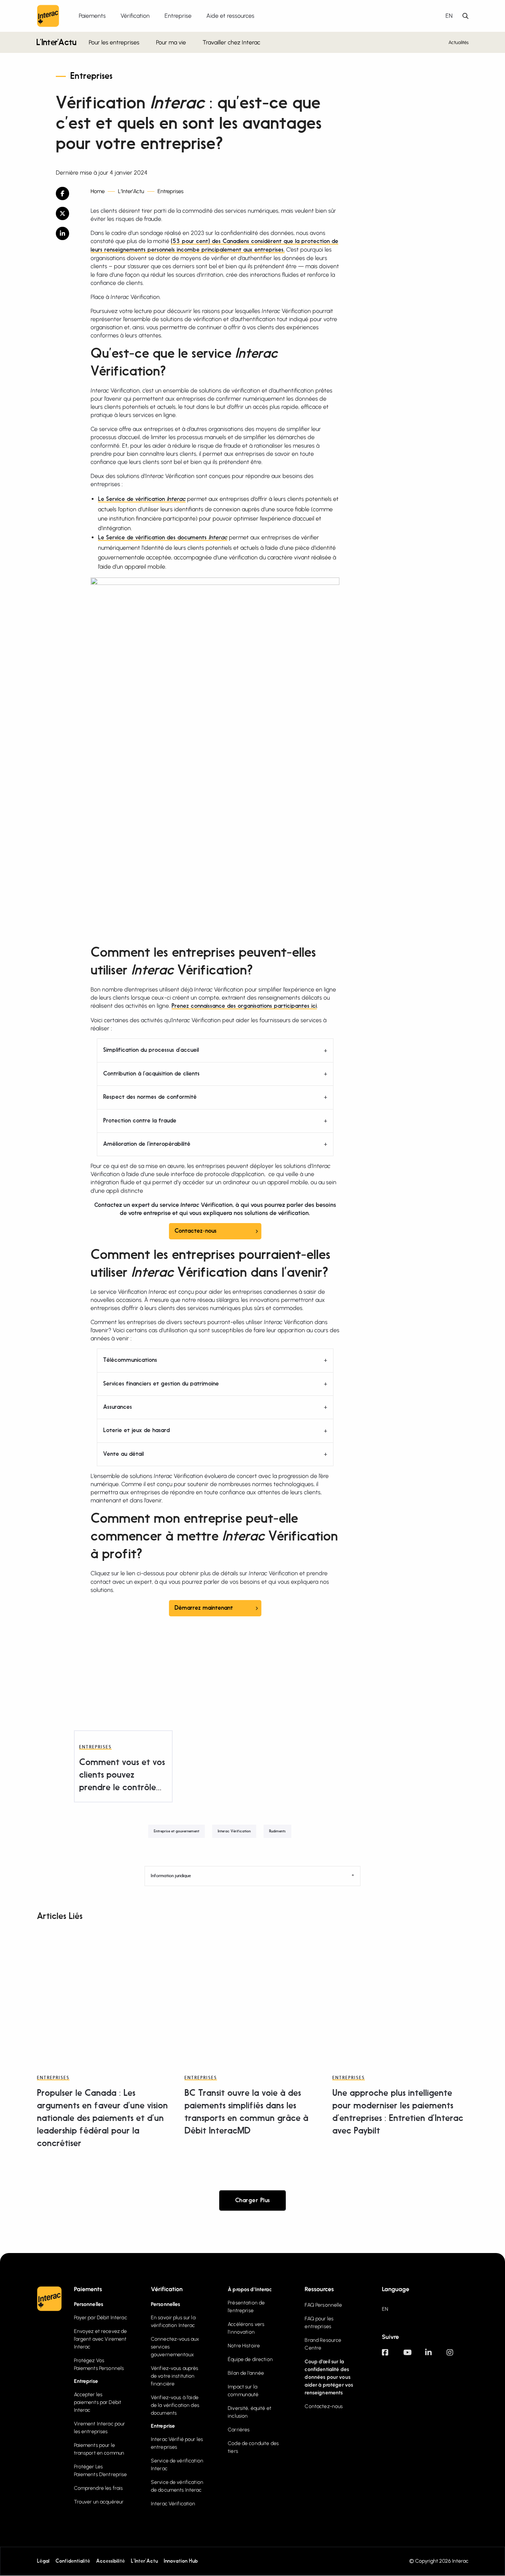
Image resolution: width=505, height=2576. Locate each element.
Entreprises (91, 77)
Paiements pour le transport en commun (99, 2449)
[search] (465, 16)
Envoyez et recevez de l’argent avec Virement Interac (101, 2339)
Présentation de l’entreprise (246, 2307)
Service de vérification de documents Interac (177, 2486)
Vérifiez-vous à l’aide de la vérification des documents (175, 2405)
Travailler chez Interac (231, 42)
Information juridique (171, 1876)
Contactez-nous (196, 1231)
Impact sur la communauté (243, 2391)
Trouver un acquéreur (99, 2502)
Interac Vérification (234, 1831)
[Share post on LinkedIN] (68, 233)
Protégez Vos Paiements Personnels (99, 2364)
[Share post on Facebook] (68, 193)
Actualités (459, 42)
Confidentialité (73, 2561)
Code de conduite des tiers (253, 2447)
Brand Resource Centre (323, 2344)
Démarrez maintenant (204, 1608)
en (449, 16)
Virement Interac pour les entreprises (100, 2428)
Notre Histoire (244, 2346)
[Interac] (48, 16)
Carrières (239, 2430)
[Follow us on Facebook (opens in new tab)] (393, 2356)
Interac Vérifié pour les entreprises (177, 2443)
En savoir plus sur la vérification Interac (173, 2321)
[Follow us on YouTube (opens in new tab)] (414, 2356)
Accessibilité (111, 2561)
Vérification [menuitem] (135, 16)
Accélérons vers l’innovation (246, 2328)
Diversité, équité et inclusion (250, 2412)
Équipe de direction (250, 2359)
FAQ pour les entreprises (319, 2323)
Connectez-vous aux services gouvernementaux (175, 2347)
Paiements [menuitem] (92, 16)
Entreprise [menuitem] (178, 16)
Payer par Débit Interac (101, 2318)
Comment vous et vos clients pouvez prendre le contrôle (122, 1775)
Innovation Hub (181, 2561)
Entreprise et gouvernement (177, 1831)
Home (98, 191)
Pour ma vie (171, 42)
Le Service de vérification (142, 499)
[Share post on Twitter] (68, 213)
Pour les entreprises (114, 42)
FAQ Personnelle (323, 2305)
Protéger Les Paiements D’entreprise (101, 2471)
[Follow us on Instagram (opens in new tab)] (457, 2356)
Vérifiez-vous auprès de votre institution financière (175, 2376)
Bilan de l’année (246, 2373)
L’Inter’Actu (56, 43)
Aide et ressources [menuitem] (230, 16)
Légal (43, 2561)
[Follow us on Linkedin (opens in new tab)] (436, 2356)
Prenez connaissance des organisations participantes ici (244, 1006)
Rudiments (277, 1831)
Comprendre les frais (99, 2488)
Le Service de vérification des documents (163, 538)
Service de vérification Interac (177, 2465)
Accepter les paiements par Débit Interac (98, 2402)
